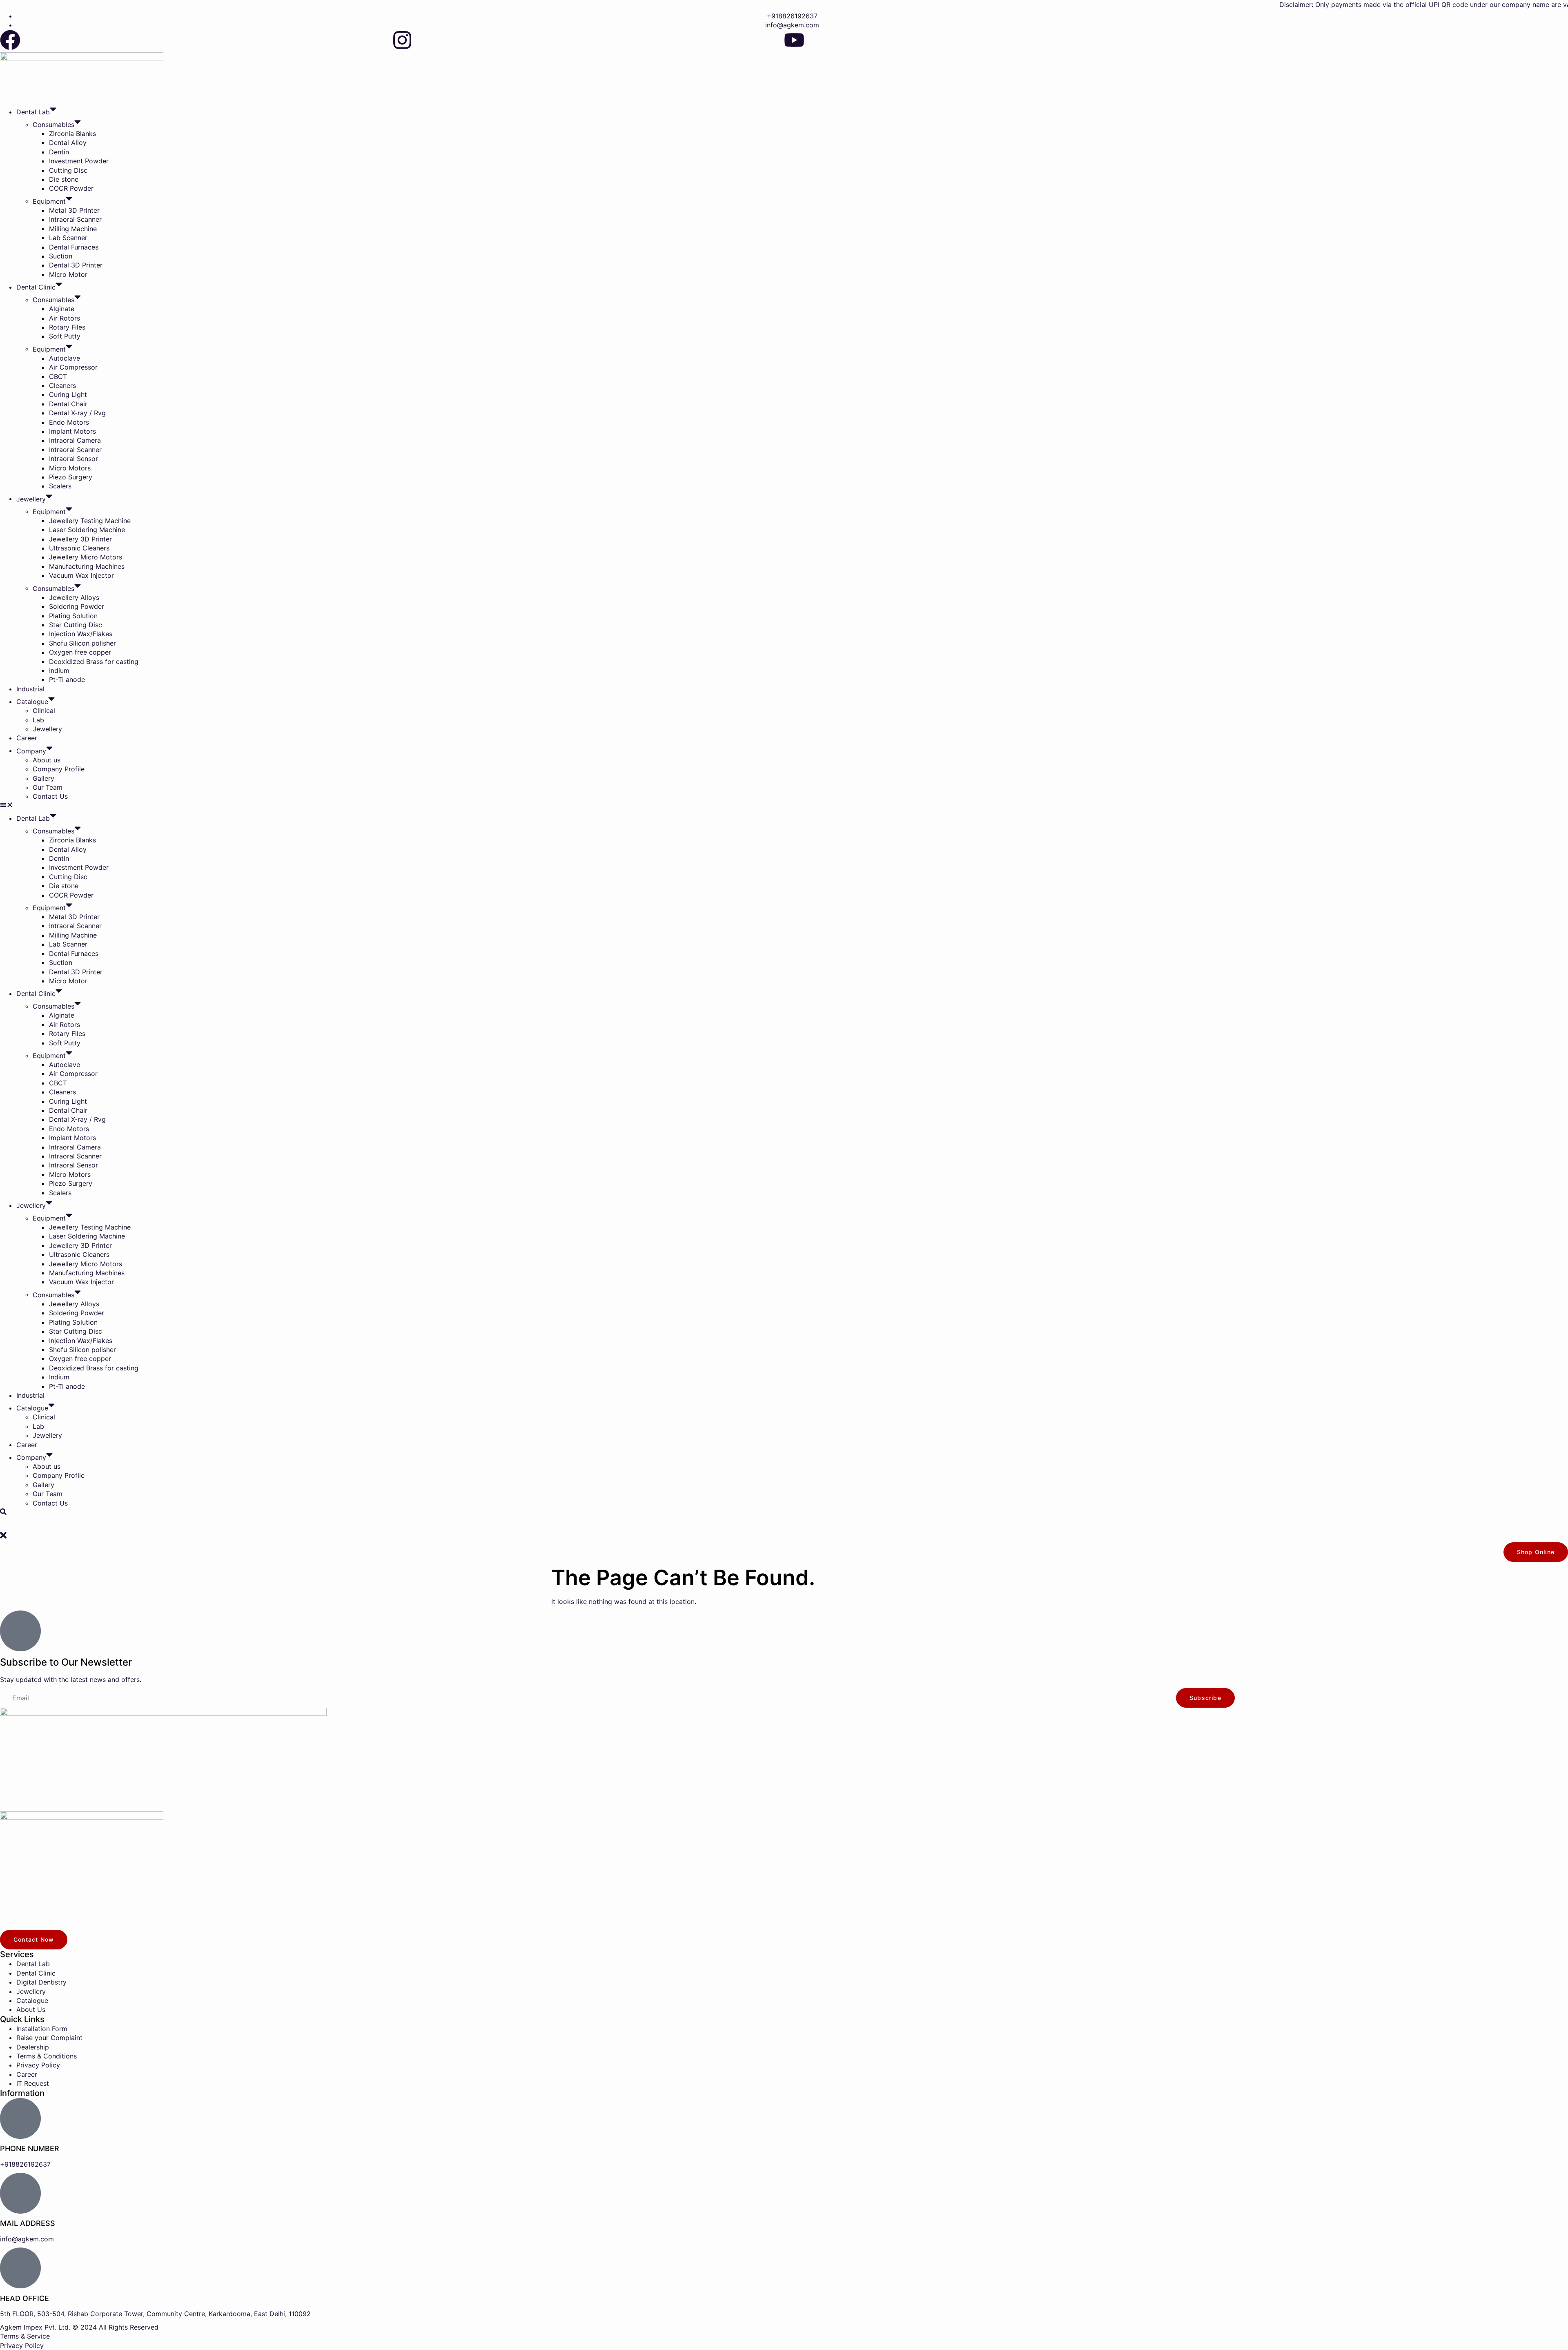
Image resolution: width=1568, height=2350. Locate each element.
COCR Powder (71, 188)
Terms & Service (25, 2336)
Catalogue (32, 702)
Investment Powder (79, 161)
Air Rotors (65, 318)
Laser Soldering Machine (87, 530)
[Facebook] (10, 40)
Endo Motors (69, 422)
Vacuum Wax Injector (81, 575)
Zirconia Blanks (72, 134)
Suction (61, 256)
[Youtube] (794, 40)
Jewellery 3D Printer (80, 539)
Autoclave (65, 358)
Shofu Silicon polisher (82, 643)
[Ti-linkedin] (1186, 40)
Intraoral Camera (75, 440)
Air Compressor (73, 367)
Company (31, 751)
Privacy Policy (22, 2346)
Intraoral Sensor (73, 459)
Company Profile (59, 769)
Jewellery (31, 499)
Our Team (48, 787)
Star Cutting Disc (76, 625)
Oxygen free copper (80, 652)
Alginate (62, 309)
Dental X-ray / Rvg (77, 413)
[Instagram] (402, 40)
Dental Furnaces (74, 247)
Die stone (64, 179)
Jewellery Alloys (74, 597)
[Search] (3, 1512)
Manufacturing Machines (87, 566)
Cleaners (62, 385)
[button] (784, 806)
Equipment (49, 201)
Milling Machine (73, 229)
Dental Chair (68, 404)
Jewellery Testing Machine (90, 521)
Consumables (53, 125)
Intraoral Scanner (75, 219)
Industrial (30, 689)
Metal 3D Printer (74, 210)
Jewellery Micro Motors (86, 557)
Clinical (44, 711)
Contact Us (50, 796)
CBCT (58, 376)
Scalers (60, 486)
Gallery (43, 778)
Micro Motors (70, 468)
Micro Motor (68, 274)
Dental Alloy (68, 143)
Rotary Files (67, 327)
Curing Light (68, 394)
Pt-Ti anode (67, 679)
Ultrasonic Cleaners (79, 548)
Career (27, 738)
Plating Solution (73, 616)
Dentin (59, 152)
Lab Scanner (68, 238)
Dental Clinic (36, 287)
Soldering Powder (77, 606)
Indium (59, 670)
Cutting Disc (68, 170)
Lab (38, 720)
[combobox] (784, 1524)
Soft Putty (65, 336)
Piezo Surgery (71, 477)
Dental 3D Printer (76, 265)
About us (47, 760)
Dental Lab (33, 112)
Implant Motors (72, 431)
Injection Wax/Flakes (81, 634)
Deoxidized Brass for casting (94, 662)
